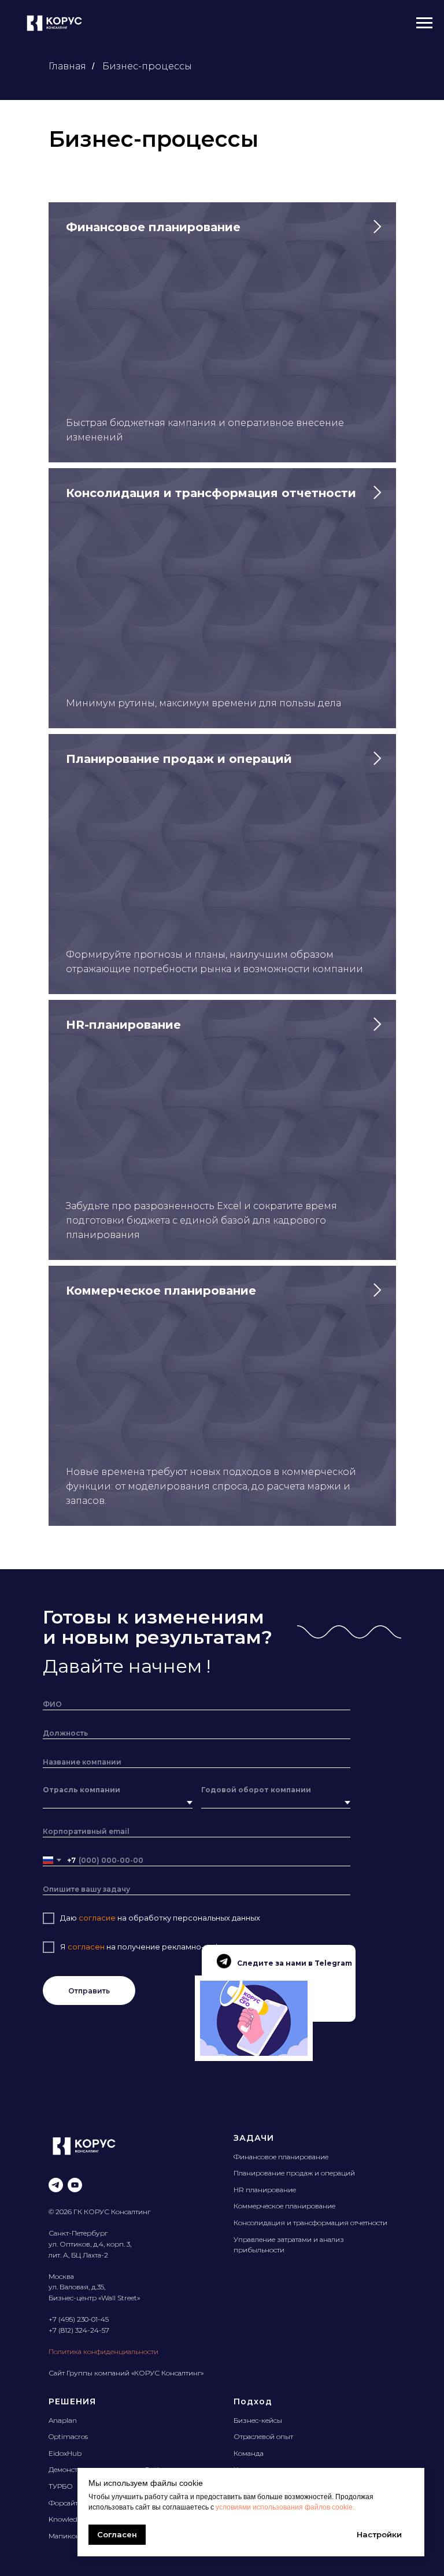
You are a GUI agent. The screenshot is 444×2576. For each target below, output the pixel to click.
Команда (249, 2453)
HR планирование (265, 2190)
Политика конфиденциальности (103, 2351)
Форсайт (63, 2503)
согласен (85, 1947)
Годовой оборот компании (256, 1790)
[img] (254, 2018)
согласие (98, 1918)
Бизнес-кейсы (258, 2420)
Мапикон (64, 2536)
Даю (69, 1918)
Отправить (89, 1991)
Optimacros (68, 2436)
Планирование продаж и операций (294, 2173)
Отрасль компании (82, 1790)
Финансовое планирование (281, 2157)
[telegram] (56, 2185)
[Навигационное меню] (424, 23)
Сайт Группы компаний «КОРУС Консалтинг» (126, 2373)
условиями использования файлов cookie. (285, 2507)
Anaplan (63, 2420)
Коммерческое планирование (284, 2206)
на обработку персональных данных (189, 1918)
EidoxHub (65, 2453)
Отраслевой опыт (263, 2436)
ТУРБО (61, 2486)
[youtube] (75, 2185)
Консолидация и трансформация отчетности (310, 2223)
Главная (67, 66)
